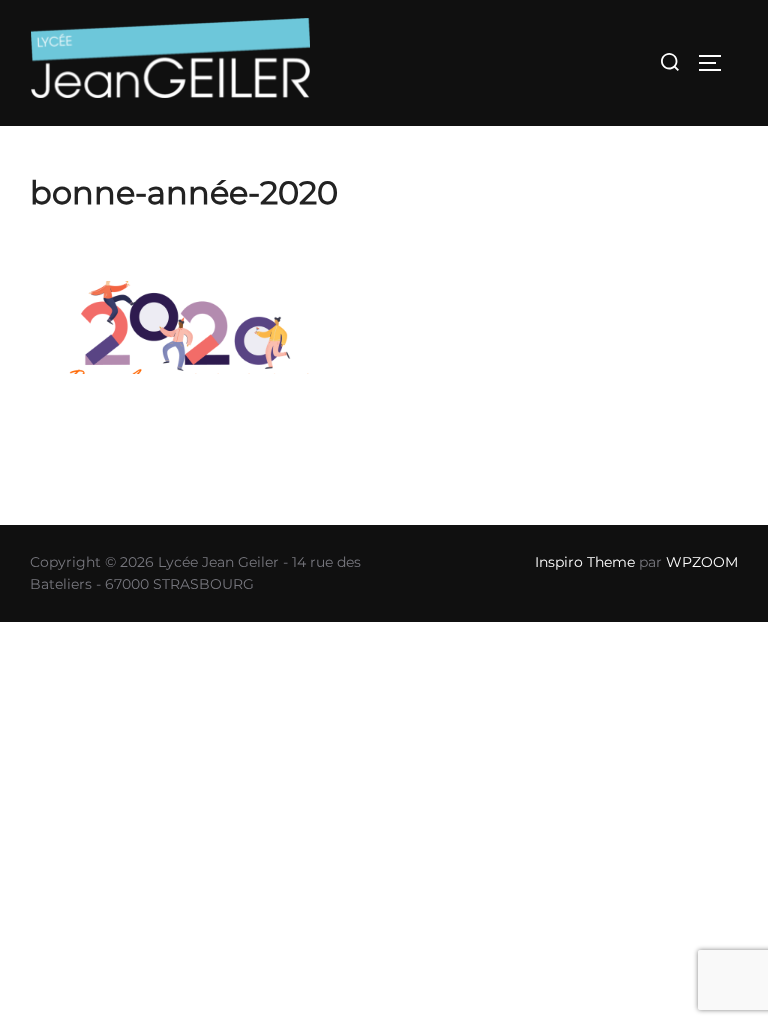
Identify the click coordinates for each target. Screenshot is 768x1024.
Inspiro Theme (585, 562)
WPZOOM (702, 562)
